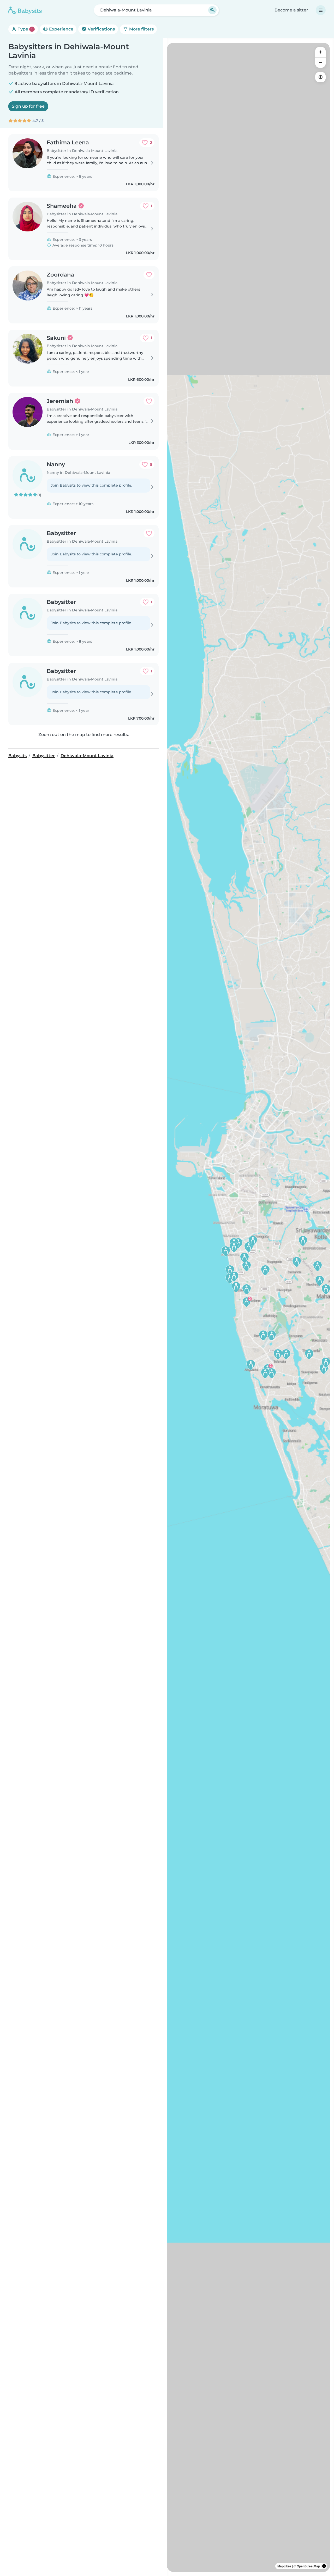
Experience (61, 29)
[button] (251, 1365)
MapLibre (284, 2566)
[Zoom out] (320, 63)
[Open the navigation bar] (321, 10)
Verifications (101, 29)
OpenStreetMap (308, 2566)
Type (25, 29)
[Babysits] (25, 10)
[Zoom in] (320, 52)
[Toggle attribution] (324, 2566)
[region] (248, 1307)
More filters (141, 29)
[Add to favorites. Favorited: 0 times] (149, 275)
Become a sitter (291, 10)
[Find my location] (320, 77)
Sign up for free (28, 106)
